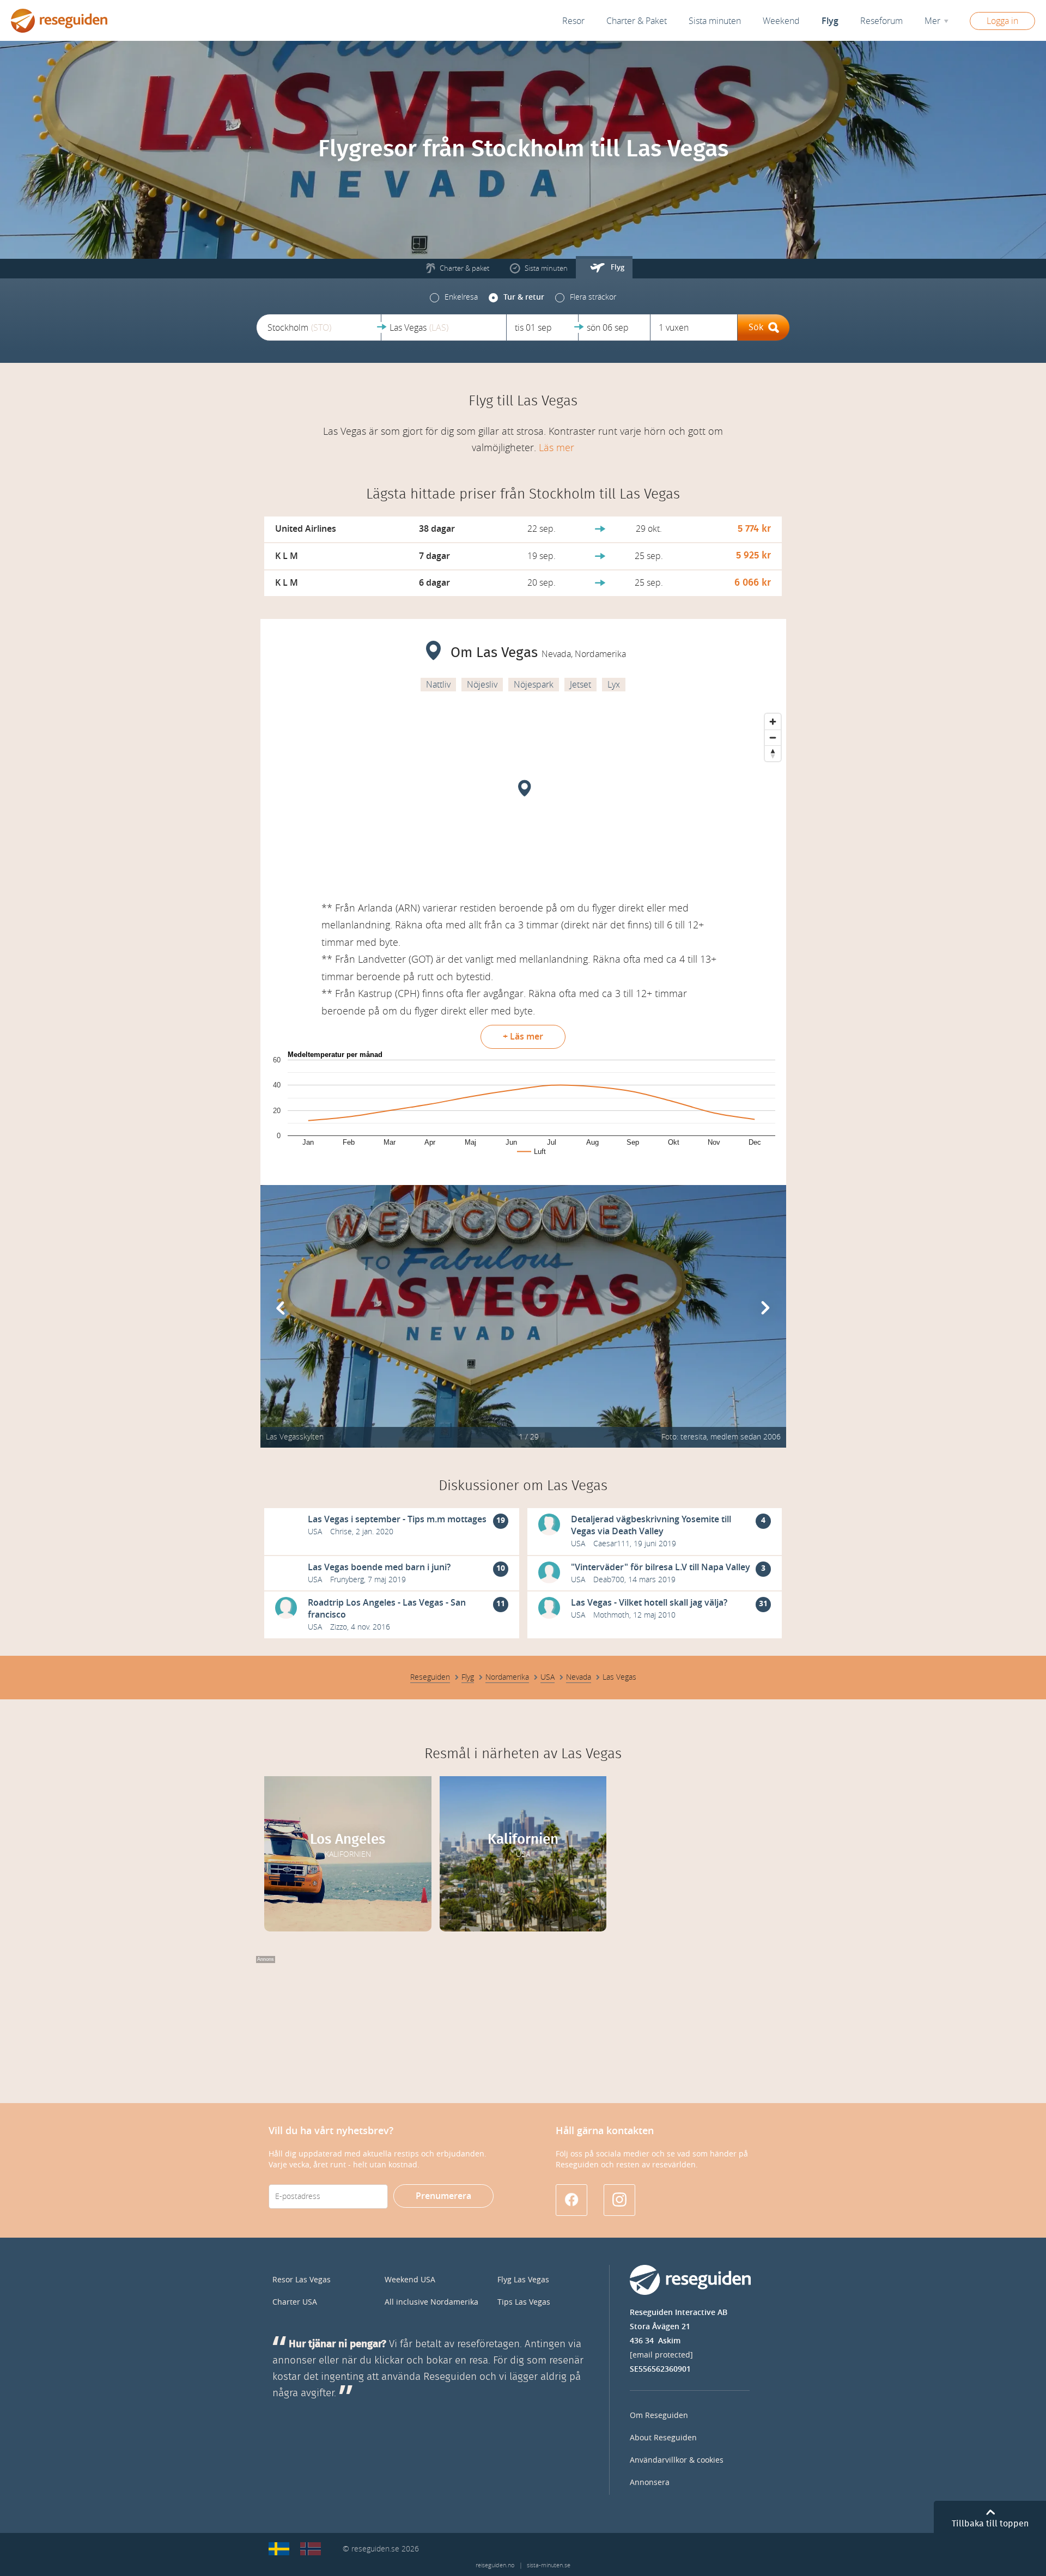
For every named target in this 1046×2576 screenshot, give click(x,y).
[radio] (454, 297)
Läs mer (557, 448)
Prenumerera (443, 2196)
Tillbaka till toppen (990, 2524)
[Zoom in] (773, 722)
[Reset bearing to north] (773, 753)
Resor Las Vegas (302, 2280)
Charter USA (295, 2302)
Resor (573, 21)
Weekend (781, 21)
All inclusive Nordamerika (431, 2302)
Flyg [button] (830, 21)
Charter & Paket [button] (637, 21)
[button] (319, 327)
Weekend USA (410, 2280)
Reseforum (881, 21)
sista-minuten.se (549, 2565)
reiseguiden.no (495, 2565)
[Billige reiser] (311, 2549)
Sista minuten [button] (715, 21)
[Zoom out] (773, 737)
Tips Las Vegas (524, 2302)
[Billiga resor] (279, 2549)
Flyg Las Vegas (523, 2280)
